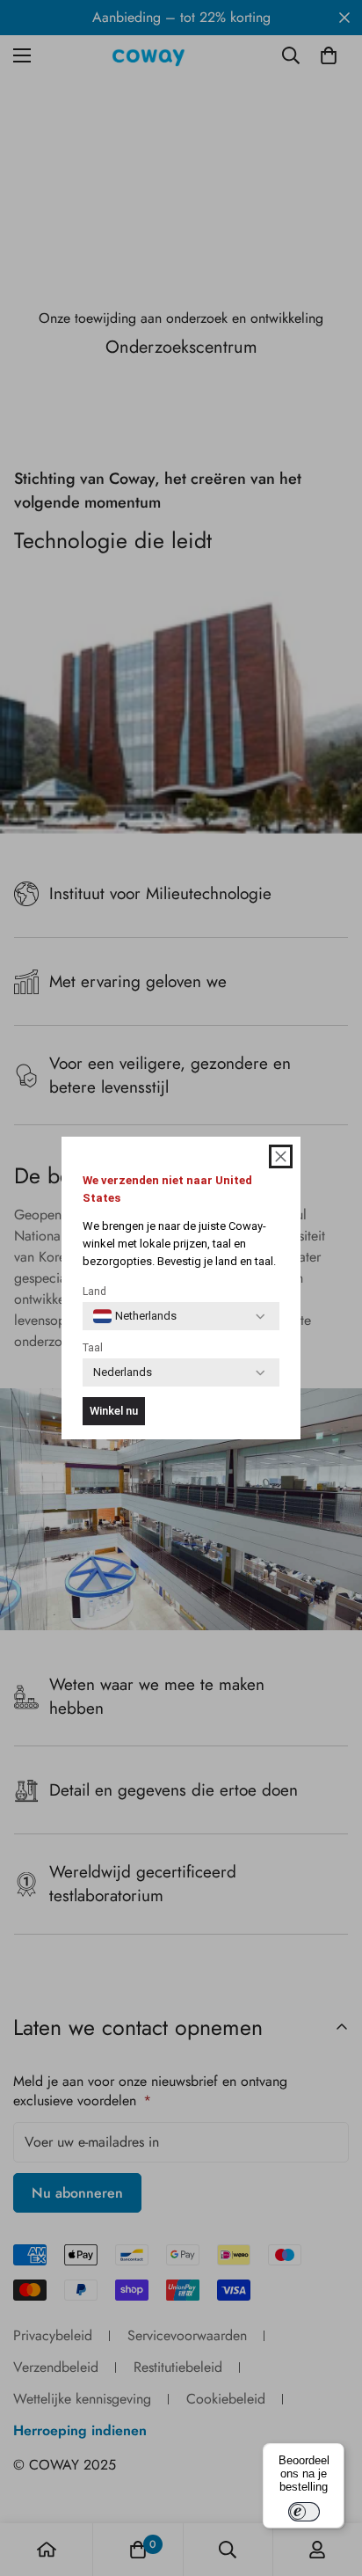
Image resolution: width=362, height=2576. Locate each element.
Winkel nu (114, 1411)
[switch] (304, 2512)
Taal (93, 1348)
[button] (281, 1156)
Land (94, 1292)
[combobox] (135, 1316)
